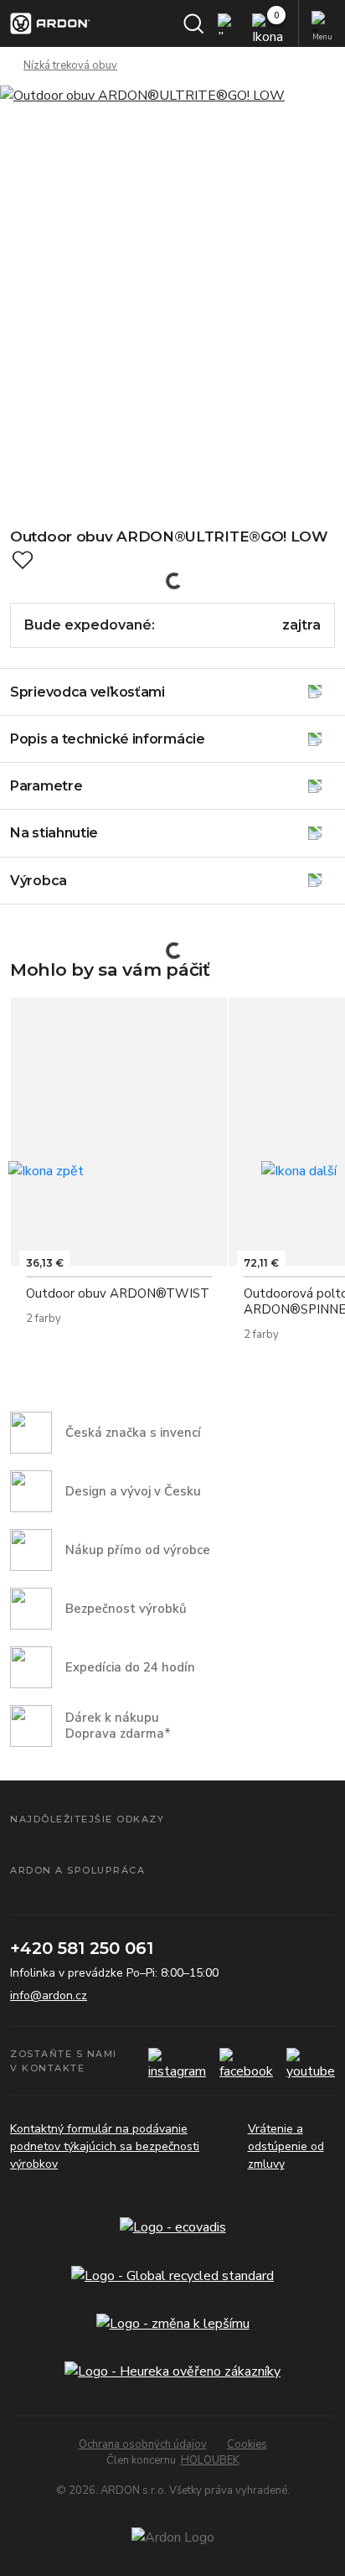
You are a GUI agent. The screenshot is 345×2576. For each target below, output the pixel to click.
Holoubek (210, 2460)
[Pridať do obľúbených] (23, 560)
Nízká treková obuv (70, 65)
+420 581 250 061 (82, 1948)
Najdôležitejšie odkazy (87, 1819)
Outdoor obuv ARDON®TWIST (118, 1293)
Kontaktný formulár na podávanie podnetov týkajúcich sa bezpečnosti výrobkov (105, 2146)
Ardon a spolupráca (77, 1870)
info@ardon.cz (49, 1995)
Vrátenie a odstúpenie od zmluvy (286, 2146)
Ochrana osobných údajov (143, 2444)
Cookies (247, 2444)
